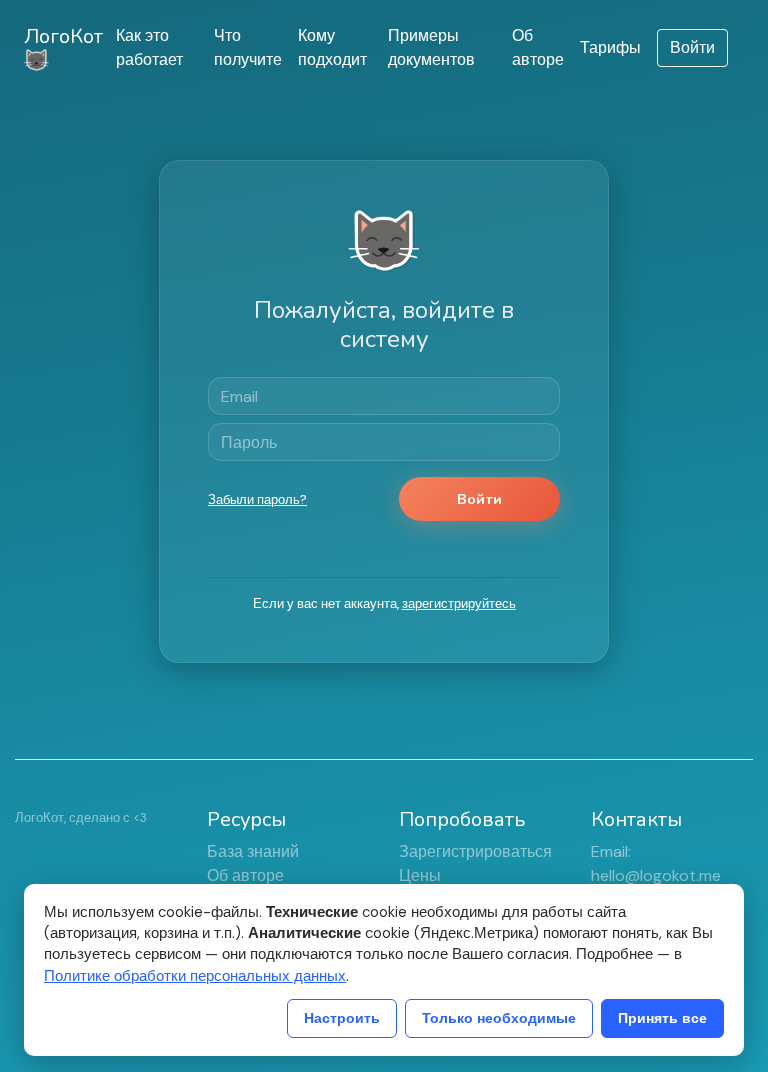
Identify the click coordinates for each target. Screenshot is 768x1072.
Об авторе (538, 47)
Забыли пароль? (257, 499)
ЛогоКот (63, 36)
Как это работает (149, 47)
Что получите (248, 47)
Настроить (342, 1018)
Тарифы (610, 47)
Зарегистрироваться (475, 851)
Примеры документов (431, 47)
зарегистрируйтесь (459, 603)
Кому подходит (332, 47)
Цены (420, 875)
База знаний (253, 851)
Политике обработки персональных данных (195, 976)
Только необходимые (499, 1018)
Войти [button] (692, 47)
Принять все (662, 1018)
